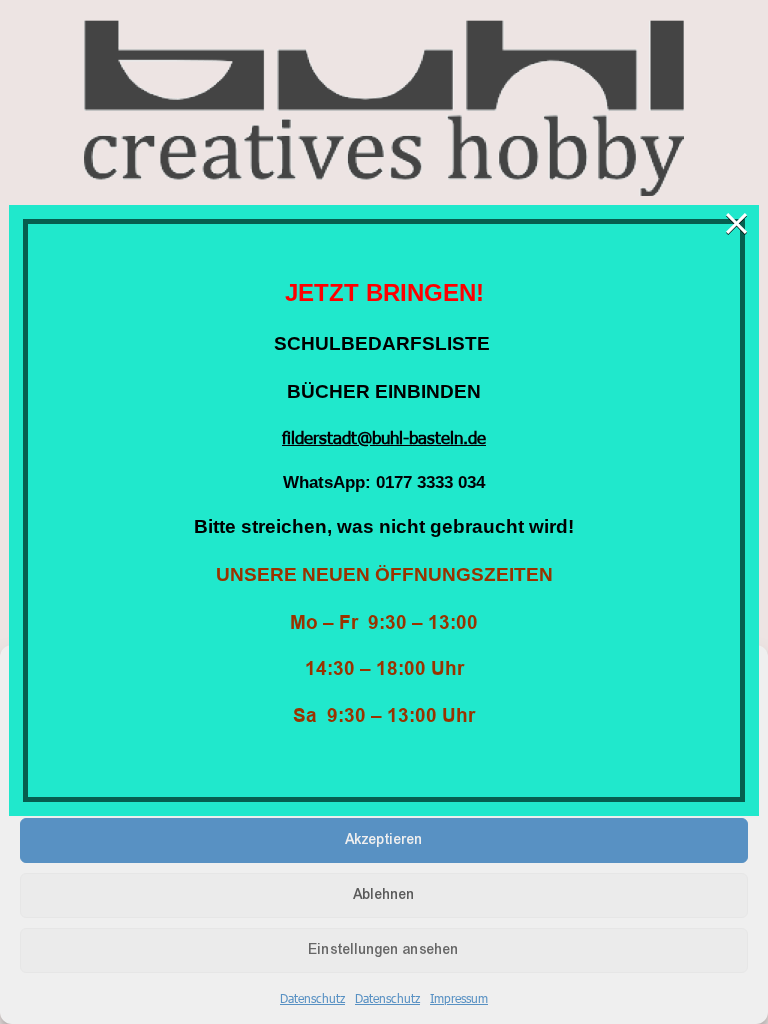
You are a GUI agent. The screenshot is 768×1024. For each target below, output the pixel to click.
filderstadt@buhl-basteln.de (384, 437)
